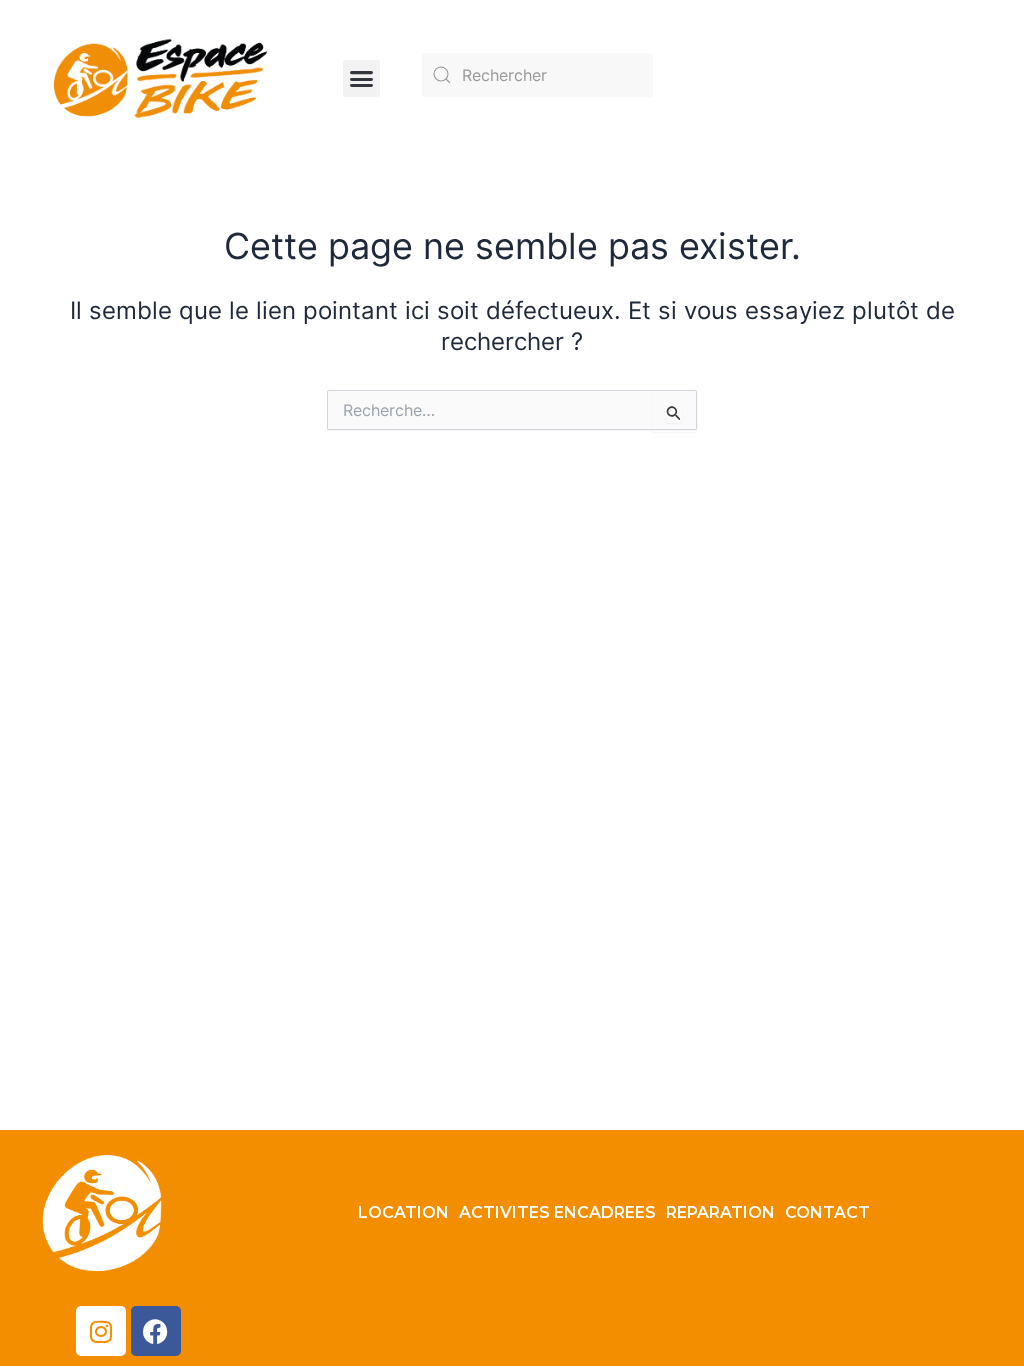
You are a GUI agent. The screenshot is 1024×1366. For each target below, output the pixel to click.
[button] (362, 79)
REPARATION (720, 1212)
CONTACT (827, 1212)
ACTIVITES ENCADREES (557, 1212)
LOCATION (403, 1212)
